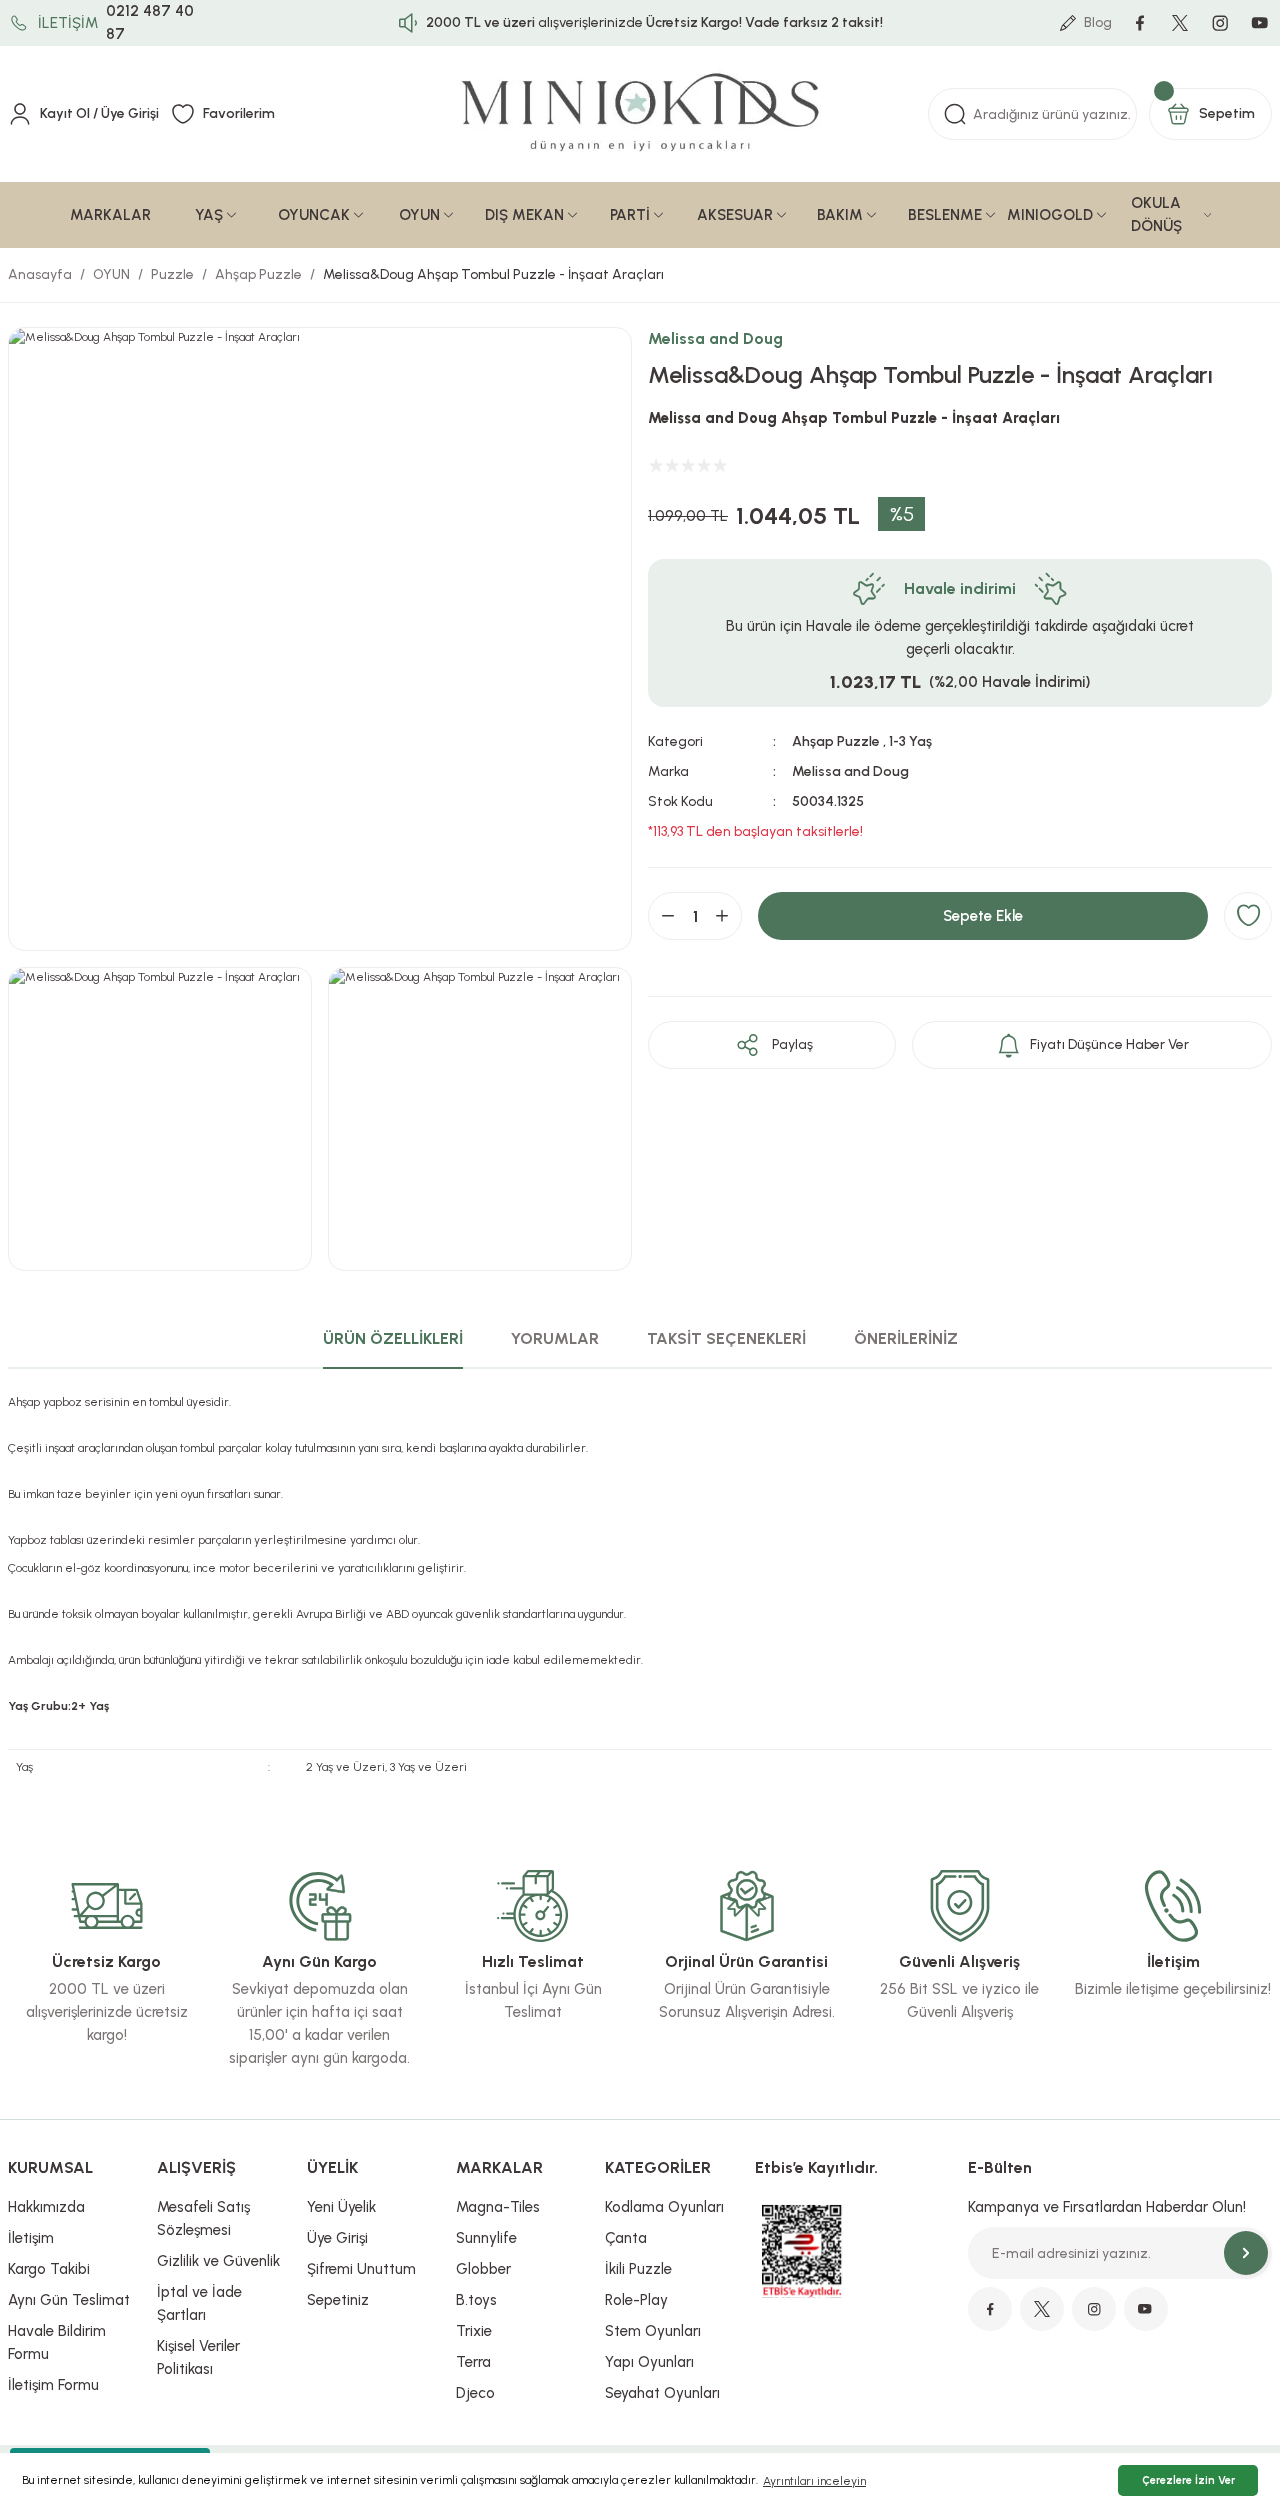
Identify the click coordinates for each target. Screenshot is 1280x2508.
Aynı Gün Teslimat (69, 2300)
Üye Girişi (337, 2238)
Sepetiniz (338, 2300)
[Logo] (640, 114)
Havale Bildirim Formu (57, 2342)
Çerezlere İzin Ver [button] (1188, 2480)
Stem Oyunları (653, 2331)
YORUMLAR (555, 1338)
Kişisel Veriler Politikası (198, 2357)
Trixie (474, 2331)
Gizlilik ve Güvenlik (218, 2261)
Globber (483, 2269)
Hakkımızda (46, 2207)
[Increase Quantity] (722, 916)
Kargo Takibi (49, 2269)
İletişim (31, 2238)
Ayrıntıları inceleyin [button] (814, 2481)
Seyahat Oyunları (662, 2393)
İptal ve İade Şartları (199, 2303)
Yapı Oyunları (649, 2362)
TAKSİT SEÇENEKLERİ (726, 1338)
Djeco (475, 2393)
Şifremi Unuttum (361, 2269)
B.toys (476, 2300)
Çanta (626, 2238)
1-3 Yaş (910, 741)
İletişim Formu (53, 2385)
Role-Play (636, 2300)
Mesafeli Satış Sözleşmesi (203, 2218)
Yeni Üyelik (341, 2207)
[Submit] (1246, 2253)
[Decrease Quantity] (668, 916)
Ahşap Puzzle (836, 741)
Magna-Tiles (498, 2207)
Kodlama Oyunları (664, 2207)
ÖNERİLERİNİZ (906, 1338)
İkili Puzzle (638, 2269)
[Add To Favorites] (1248, 916)
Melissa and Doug (715, 338)
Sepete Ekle (983, 916)
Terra (473, 2362)
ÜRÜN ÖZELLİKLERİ (393, 1338)
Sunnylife (486, 2238)
